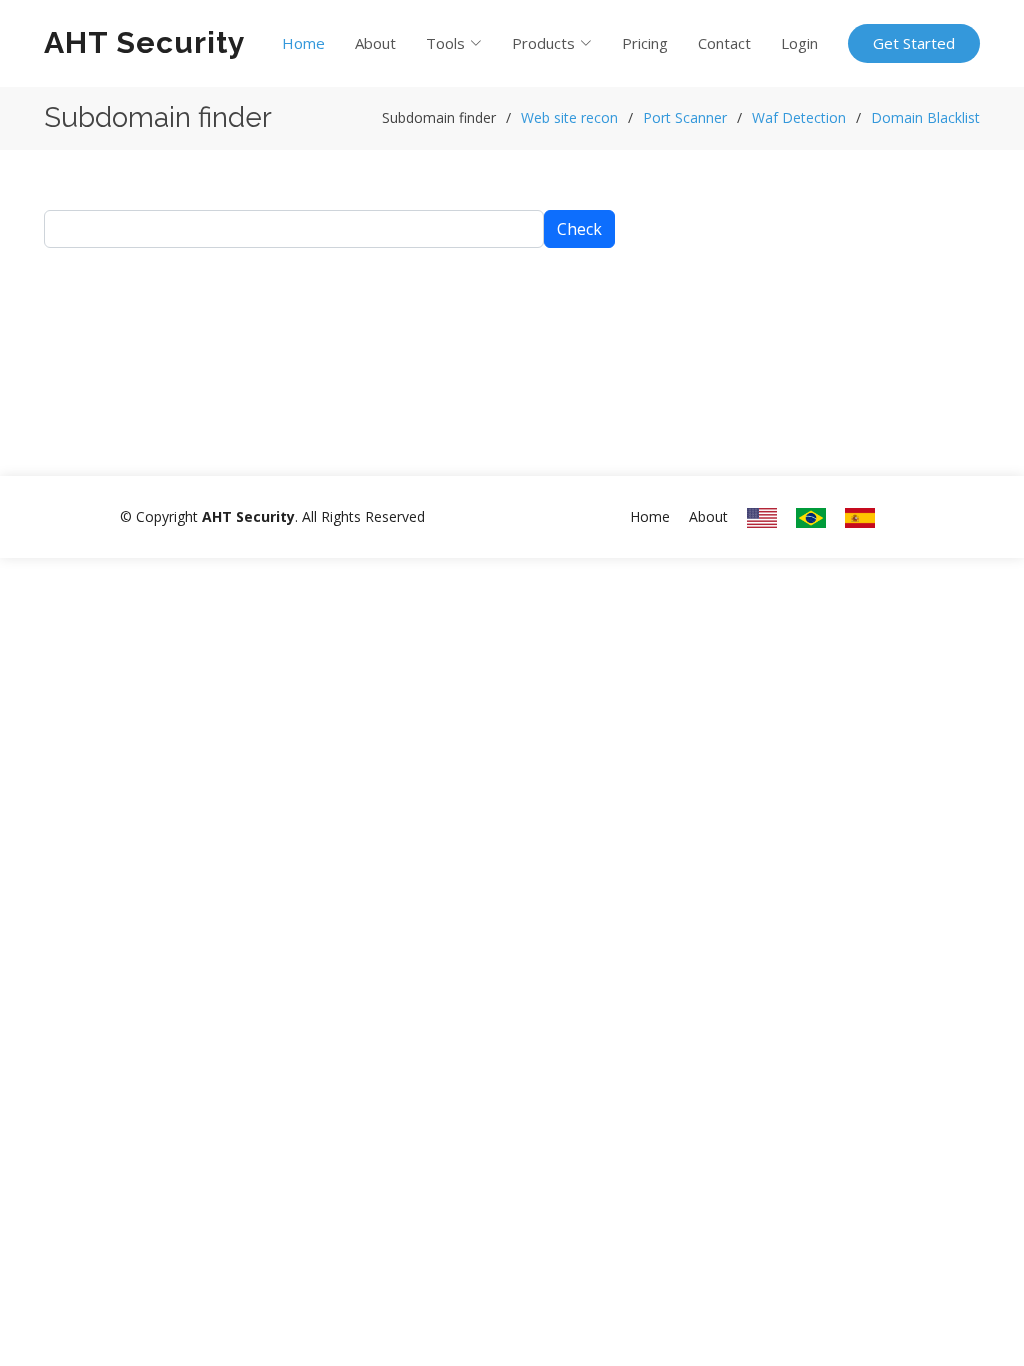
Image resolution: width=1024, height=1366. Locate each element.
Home (303, 43)
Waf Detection (799, 117)
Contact (724, 43)
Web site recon (569, 117)
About (375, 43)
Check (579, 229)
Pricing (645, 43)
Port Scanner (685, 117)
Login (799, 43)
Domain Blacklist (925, 117)
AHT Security (145, 42)
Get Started (914, 43)
